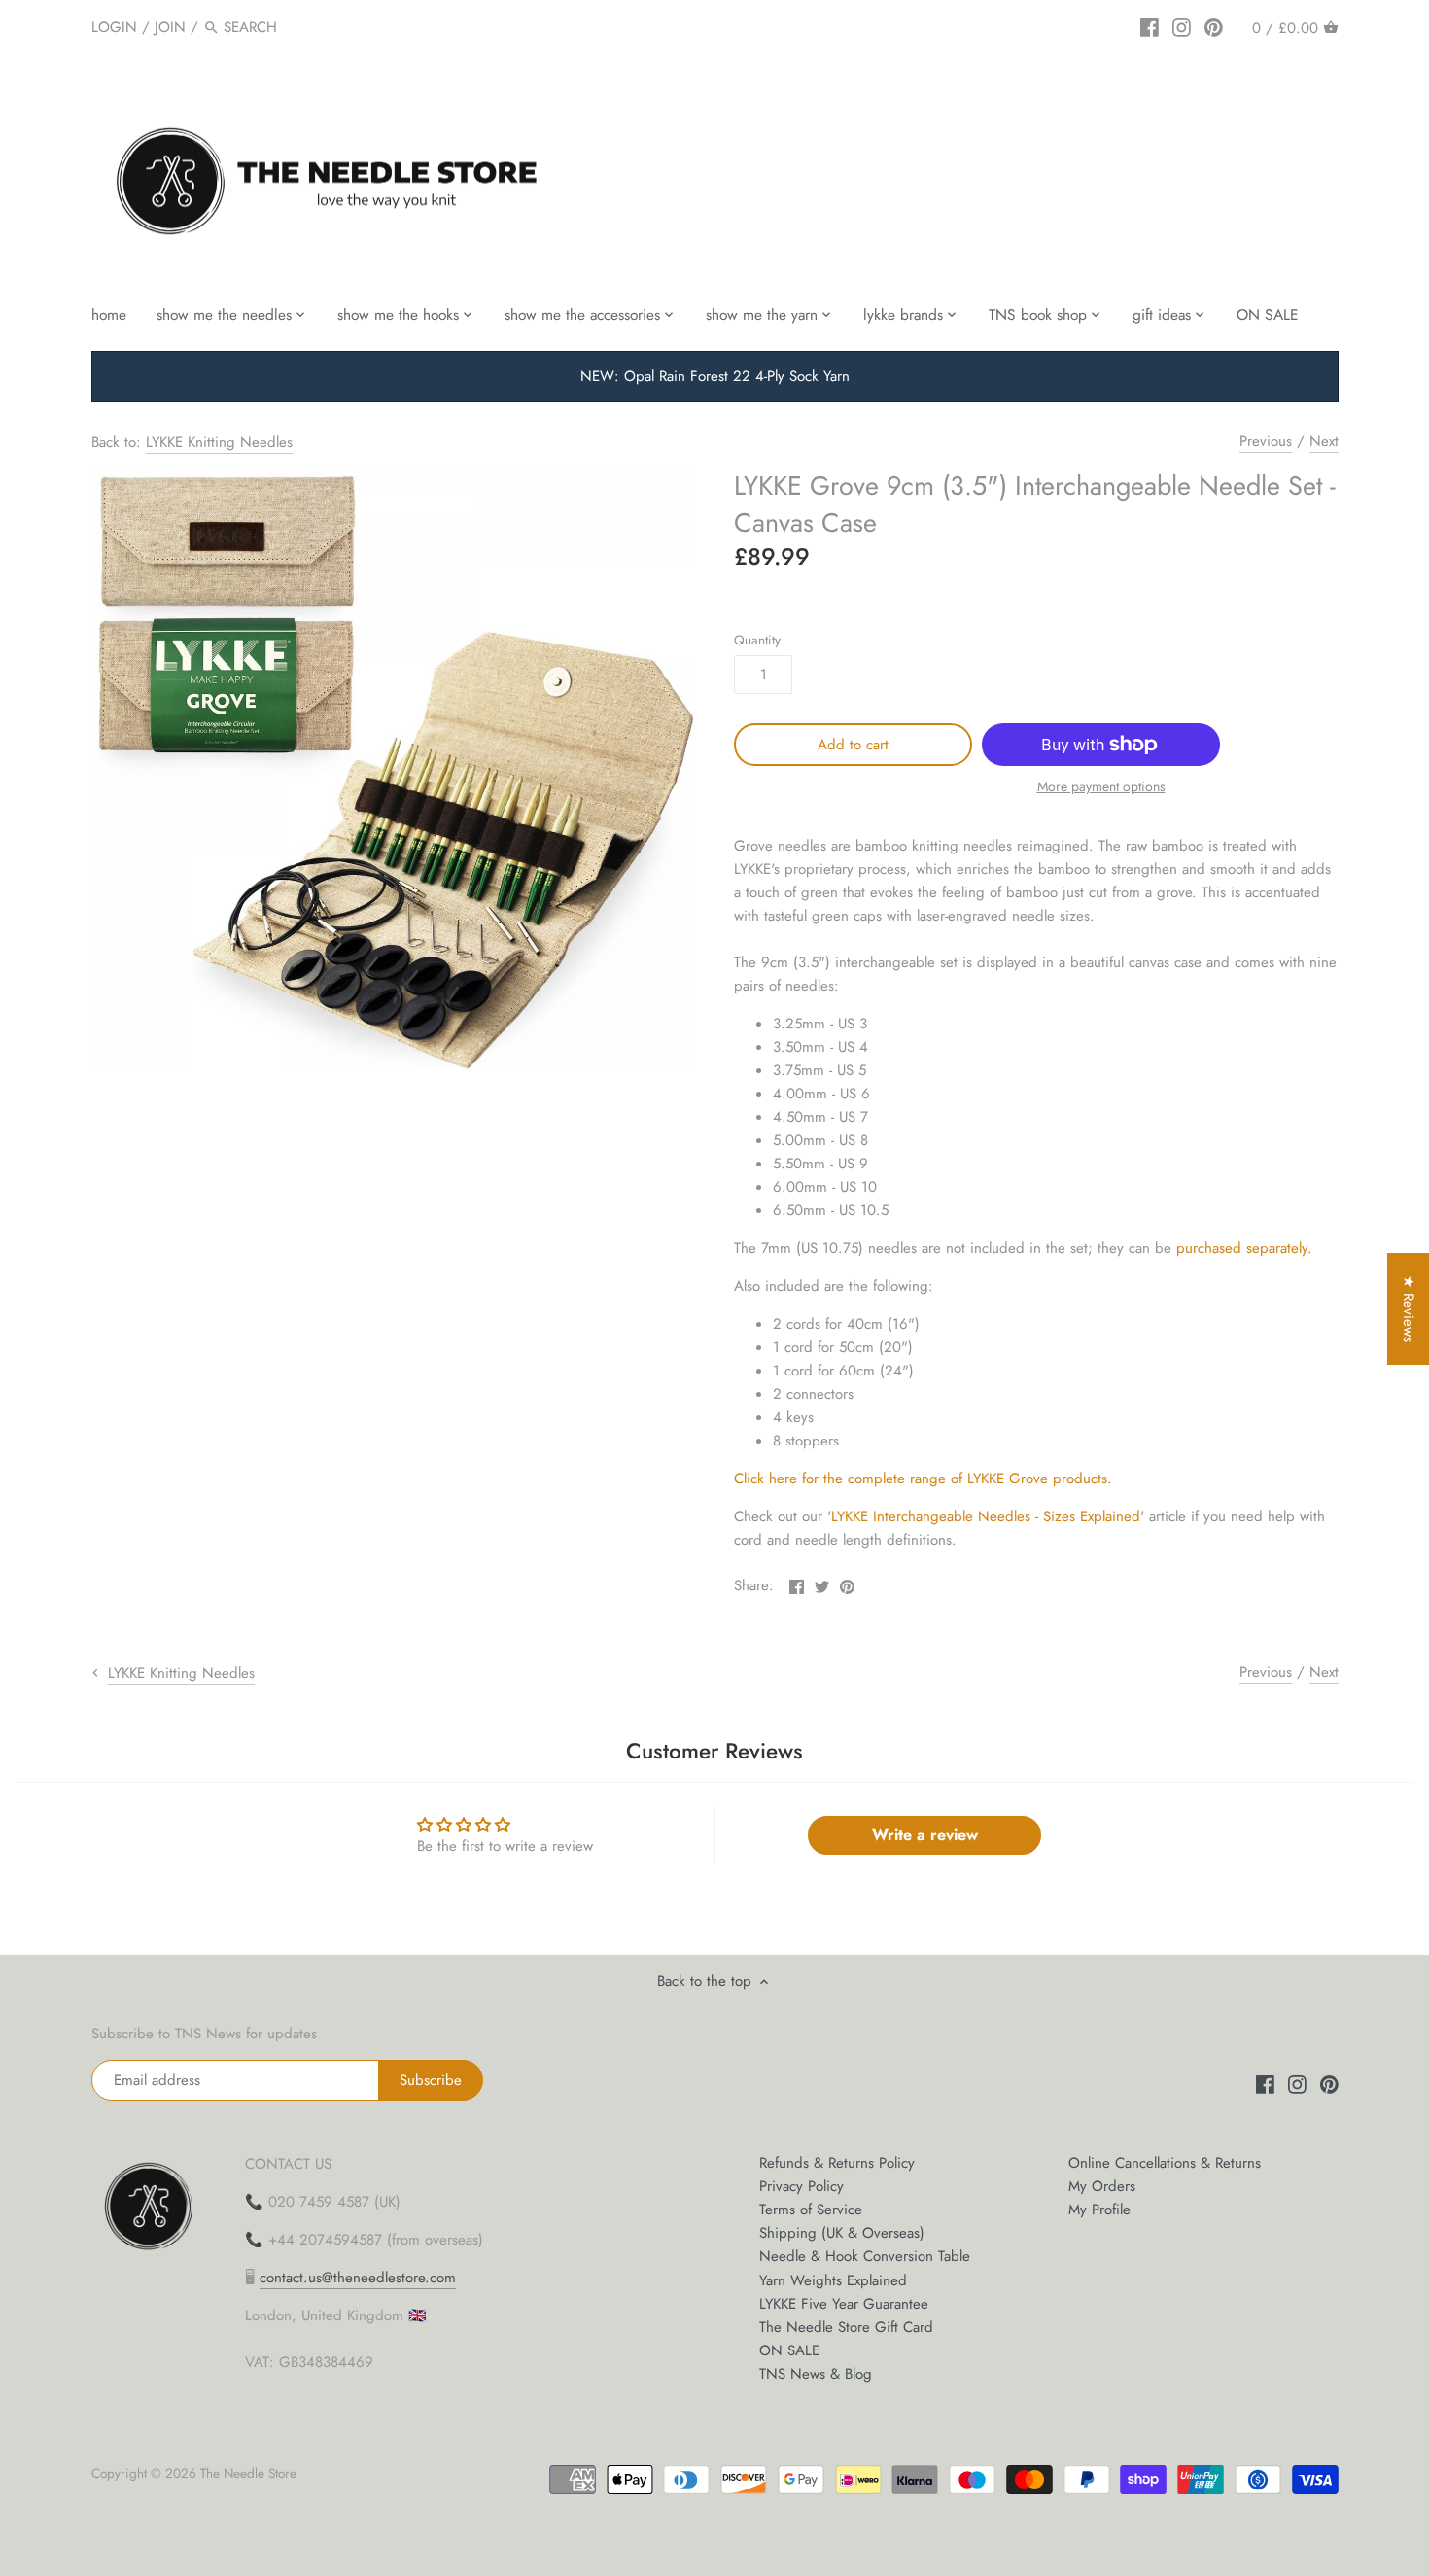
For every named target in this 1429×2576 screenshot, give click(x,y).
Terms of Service (811, 2210)
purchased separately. (1244, 1248)
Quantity (757, 641)
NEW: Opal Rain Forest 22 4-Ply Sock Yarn (715, 376)
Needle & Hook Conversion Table (865, 2256)
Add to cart (853, 745)
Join (170, 27)
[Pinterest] (1214, 26)
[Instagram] (1182, 26)
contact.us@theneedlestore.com (358, 2278)
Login (114, 27)
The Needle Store (248, 2473)
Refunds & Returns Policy (837, 2163)
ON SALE (789, 2350)
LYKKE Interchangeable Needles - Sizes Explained (986, 1516)
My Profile (1099, 2210)
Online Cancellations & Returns (1165, 2163)
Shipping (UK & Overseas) (842, 2233)
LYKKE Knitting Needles (219, 442)
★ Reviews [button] (1409, 1309)
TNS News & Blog (816, 2374)
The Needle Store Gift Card (846, 2327)
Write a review (925, 1835)
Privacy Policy (802, 2186)
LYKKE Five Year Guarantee (844, 2304)
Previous (1266, 441)
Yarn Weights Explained (833, 2280)
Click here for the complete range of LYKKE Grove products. (923, 1479)
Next (1324, 441)
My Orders (1102, 2186)
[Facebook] (1150, 26)
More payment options (1101, 787)
